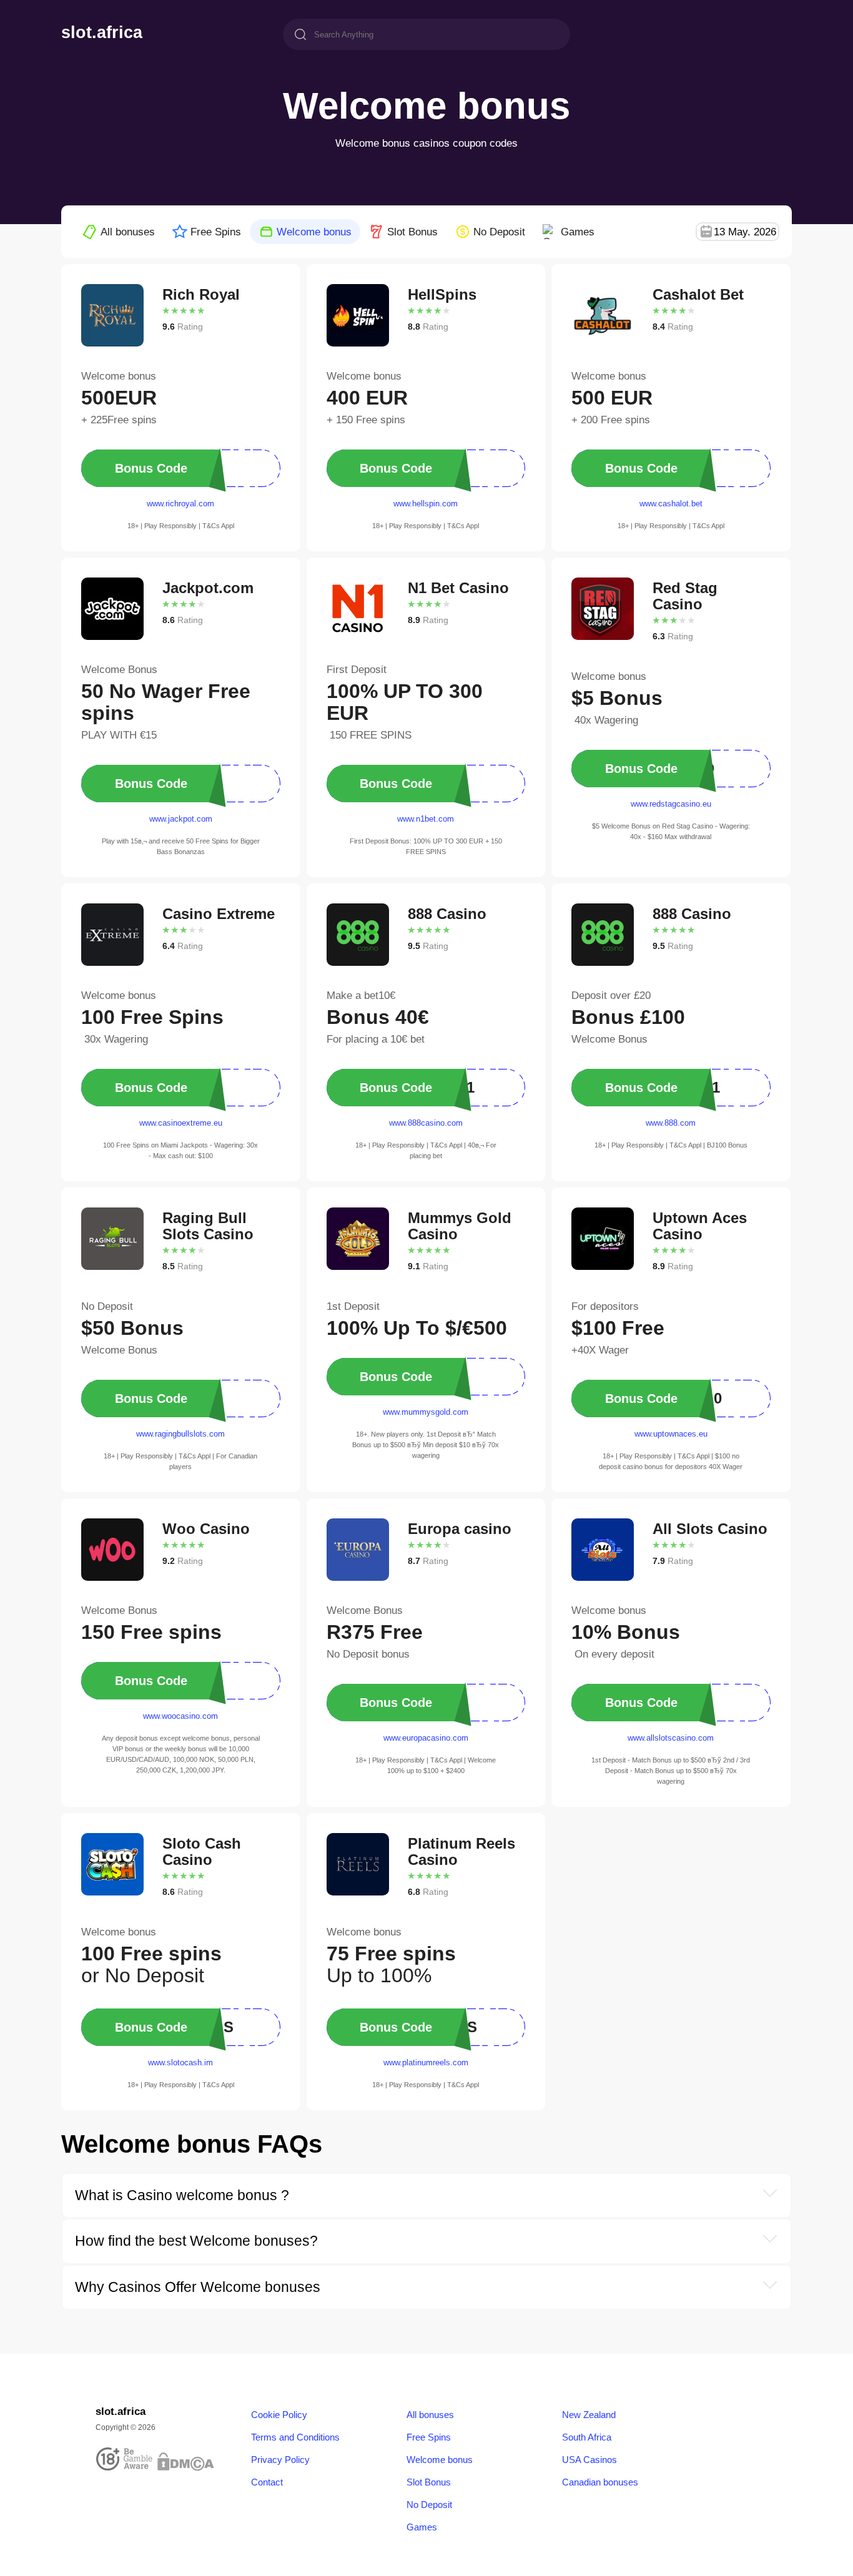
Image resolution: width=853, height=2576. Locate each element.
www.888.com (671, 1123)
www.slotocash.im (180, 2062)
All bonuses (128, 232)
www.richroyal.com (180, 504)
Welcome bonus (314, 232)
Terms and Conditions (295, 2437)
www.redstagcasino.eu (671, 804)
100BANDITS (175, 2027)
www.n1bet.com (426, 819)
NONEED (412, 1376)
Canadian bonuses (600, 2482)
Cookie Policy (279, 2415)
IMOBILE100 (665, 1398)
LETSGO (411, 783)
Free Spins (216, 232)
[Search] (300, 36)
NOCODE (167, 468)
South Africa (587, 2437)
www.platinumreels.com (426, 2062)
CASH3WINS (419, 2027)
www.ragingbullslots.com (180, 1434)
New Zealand (589, 2415)
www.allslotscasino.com (671, 1738)
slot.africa (102, 33)
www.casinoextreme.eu (181, 1123)
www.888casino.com (426, 1123)
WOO (159, 1680)
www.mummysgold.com (426, 1412)
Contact (267, 2482)
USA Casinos (589, 2460)
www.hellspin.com (426, 504)
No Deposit (499, 232)
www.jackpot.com (181, 819)
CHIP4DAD (661, 768)
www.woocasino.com (180, 1716)
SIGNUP (410, 1702)
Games (578, 232)
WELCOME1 (418, 1087)
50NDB (162, 1398)
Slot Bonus (412, 232)
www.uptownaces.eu (671, 1434)
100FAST (167, 1087)
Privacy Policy (280, 2460)
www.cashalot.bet (671, 504)
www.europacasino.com (426, 1738)
